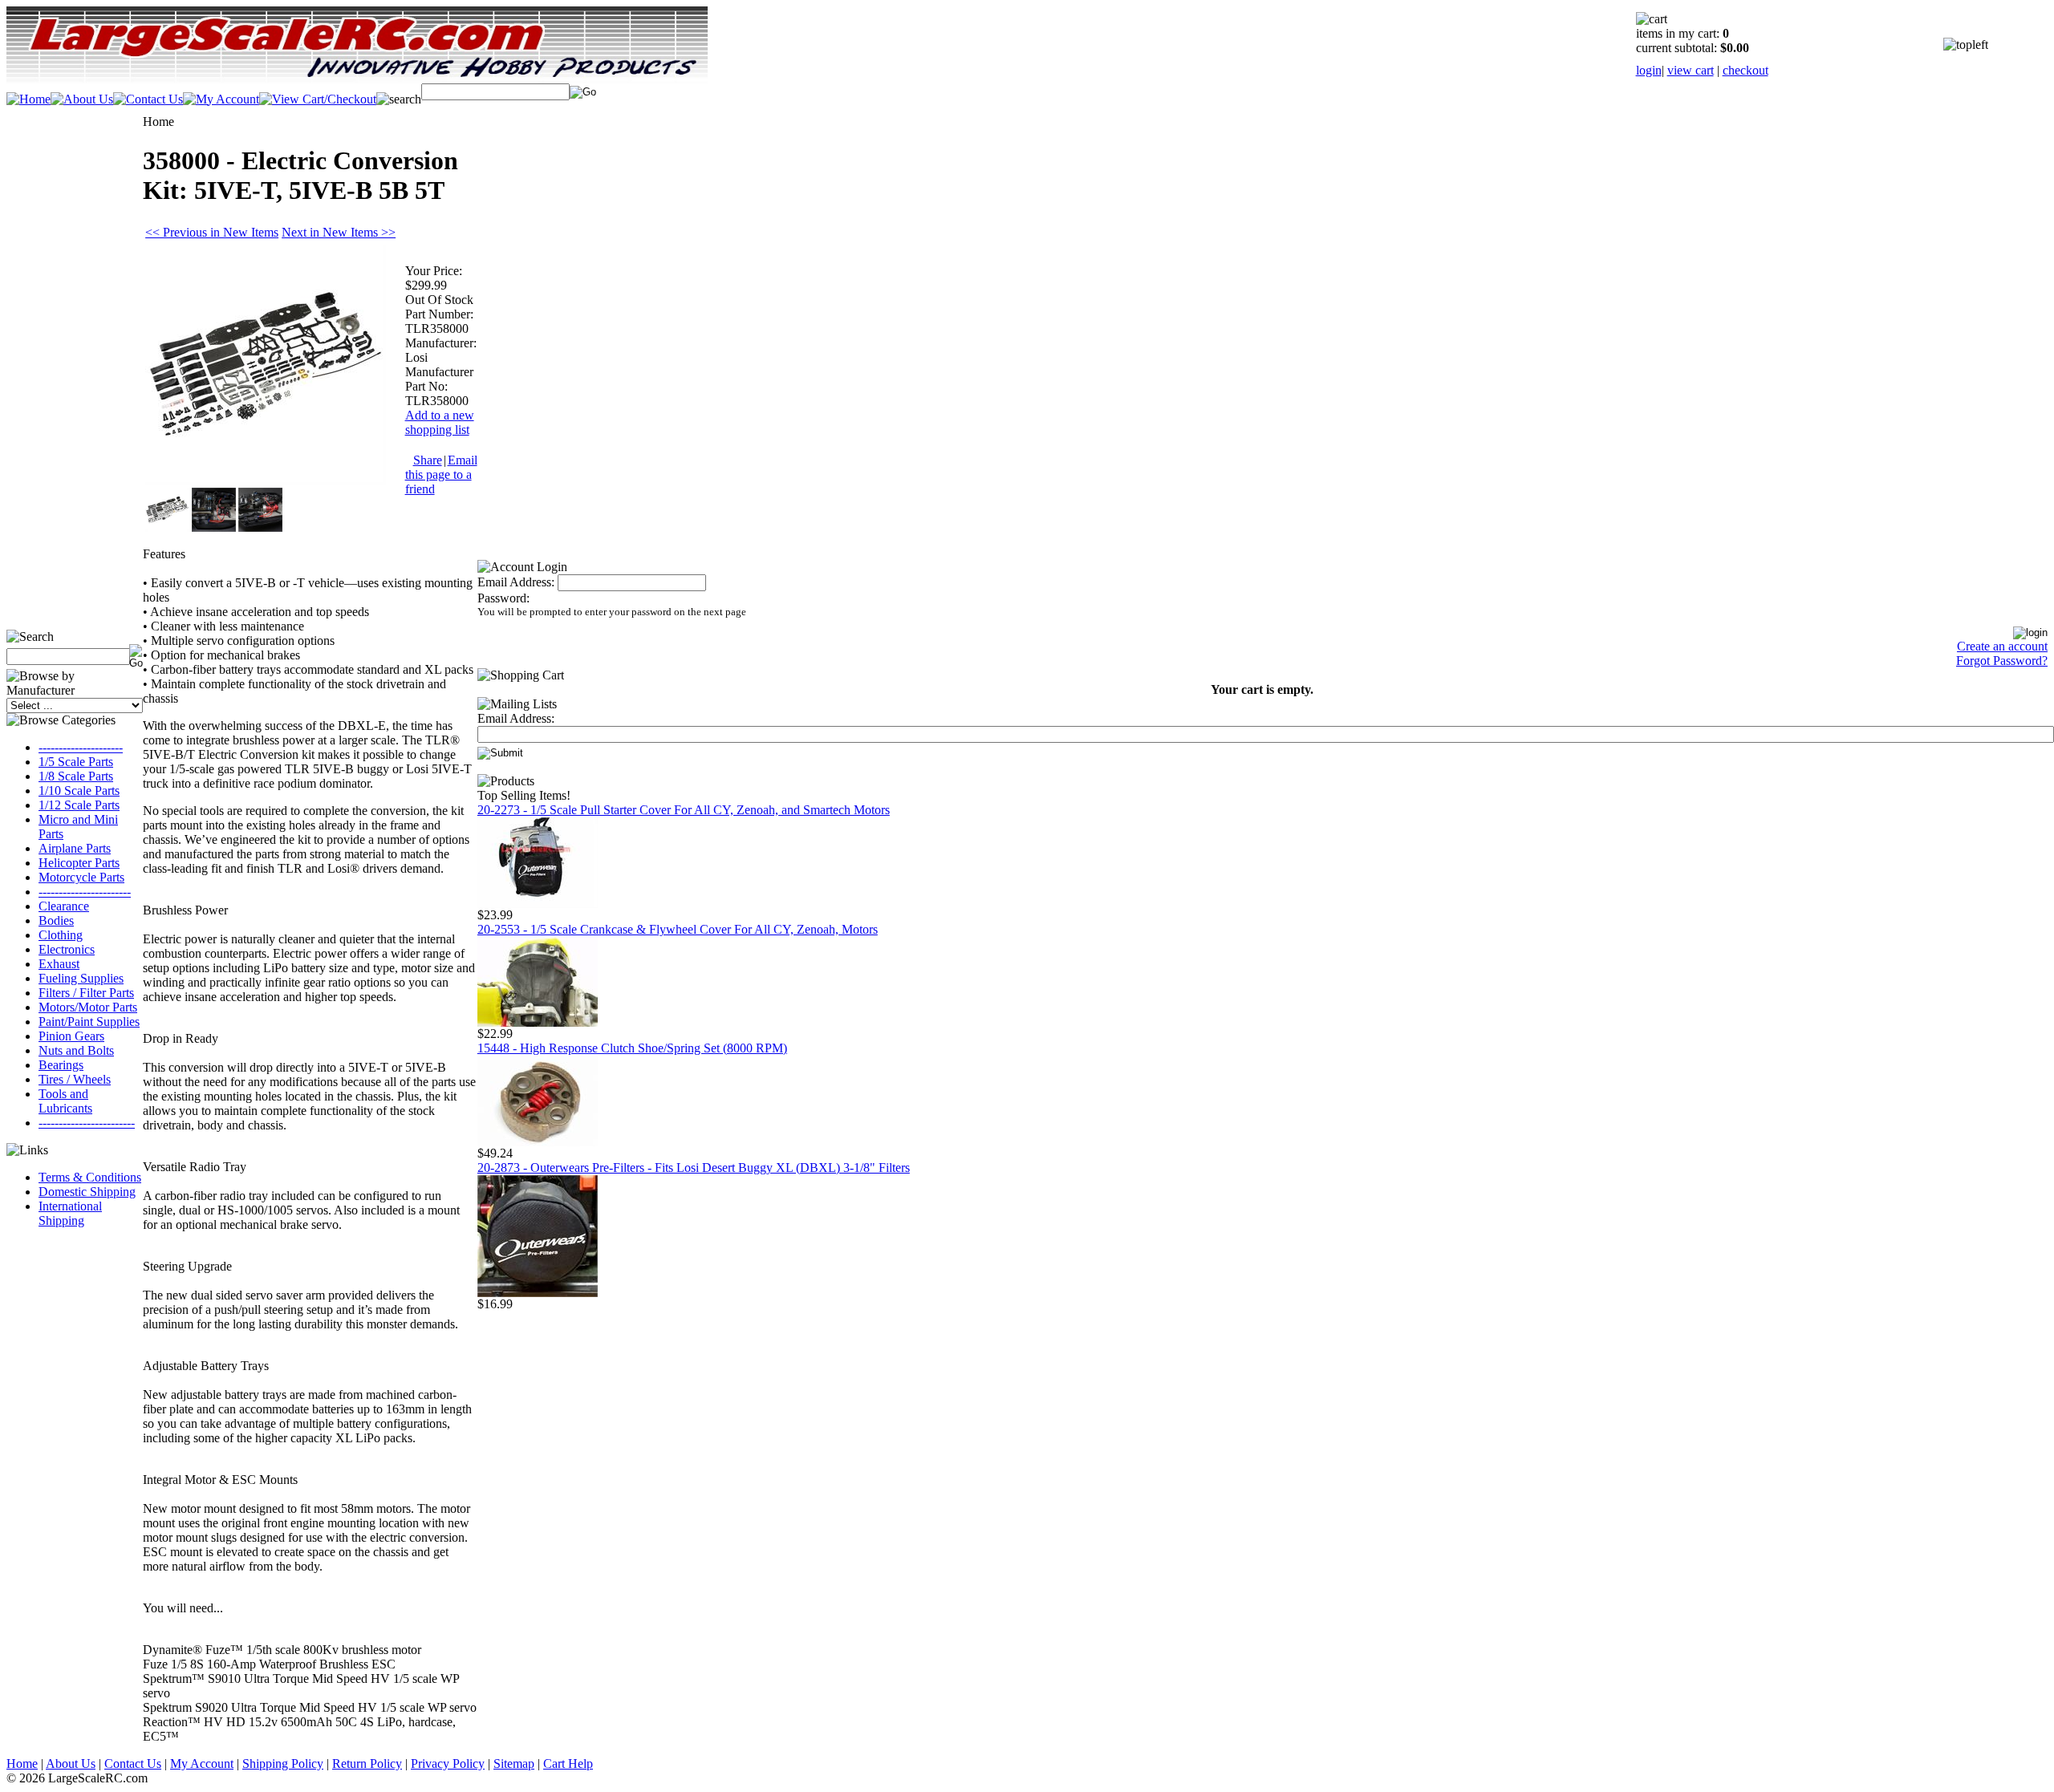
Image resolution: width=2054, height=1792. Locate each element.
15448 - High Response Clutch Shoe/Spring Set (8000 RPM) (632, 1048)
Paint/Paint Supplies (89, 1022)
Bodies (56, 920)
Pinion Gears (71, 1036)
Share (428, 460)
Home (22, 1764)
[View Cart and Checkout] (318, 99)
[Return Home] (28, 99)
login (1649, 70)
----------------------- (85, 892)
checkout (1745, 70)
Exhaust (59, 964)
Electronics (67, 949)
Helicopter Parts (79, 863)
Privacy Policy (448, 1764)
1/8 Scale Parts (76, 776)
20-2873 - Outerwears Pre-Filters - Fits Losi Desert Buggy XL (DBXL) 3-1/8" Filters (694, 1168)
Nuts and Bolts (76, 1050)
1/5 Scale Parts (76, 762)
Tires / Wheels (75, 1079)
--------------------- (81, 747)
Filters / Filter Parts (86, 993)
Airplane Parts (75, 848)
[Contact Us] (148, 99)
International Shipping (70, 1213)
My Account (202, 1764)
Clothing (61, 935)
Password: (503, 598)
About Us (71, 1764)
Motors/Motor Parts (88, 1007)
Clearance (64, 906)
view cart (1691, 70)
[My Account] (221, 99)
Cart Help (568, 1764)
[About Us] (82, 99)
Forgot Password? (2002, 661)
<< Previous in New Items (212, 232)
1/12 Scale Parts (79, 805)
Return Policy (367, 1764)
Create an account (2002, 646)
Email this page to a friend (441, 474)
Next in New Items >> (339, 232)
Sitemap (514, 1764)
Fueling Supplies (81, 978)
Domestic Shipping (87, 1192)
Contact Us (133, 1764)
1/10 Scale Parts (79, 791)
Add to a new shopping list (440, 422)
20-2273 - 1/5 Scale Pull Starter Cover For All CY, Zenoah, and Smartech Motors (684, 810)
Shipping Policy (283, 1764)
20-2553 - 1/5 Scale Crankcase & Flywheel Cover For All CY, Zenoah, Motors (678, 929)
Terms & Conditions (90, 1177)
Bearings (61, 1065)
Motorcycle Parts (81, 877)
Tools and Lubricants (65, 1101)
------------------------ (87, 1123)
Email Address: (516, 582)
